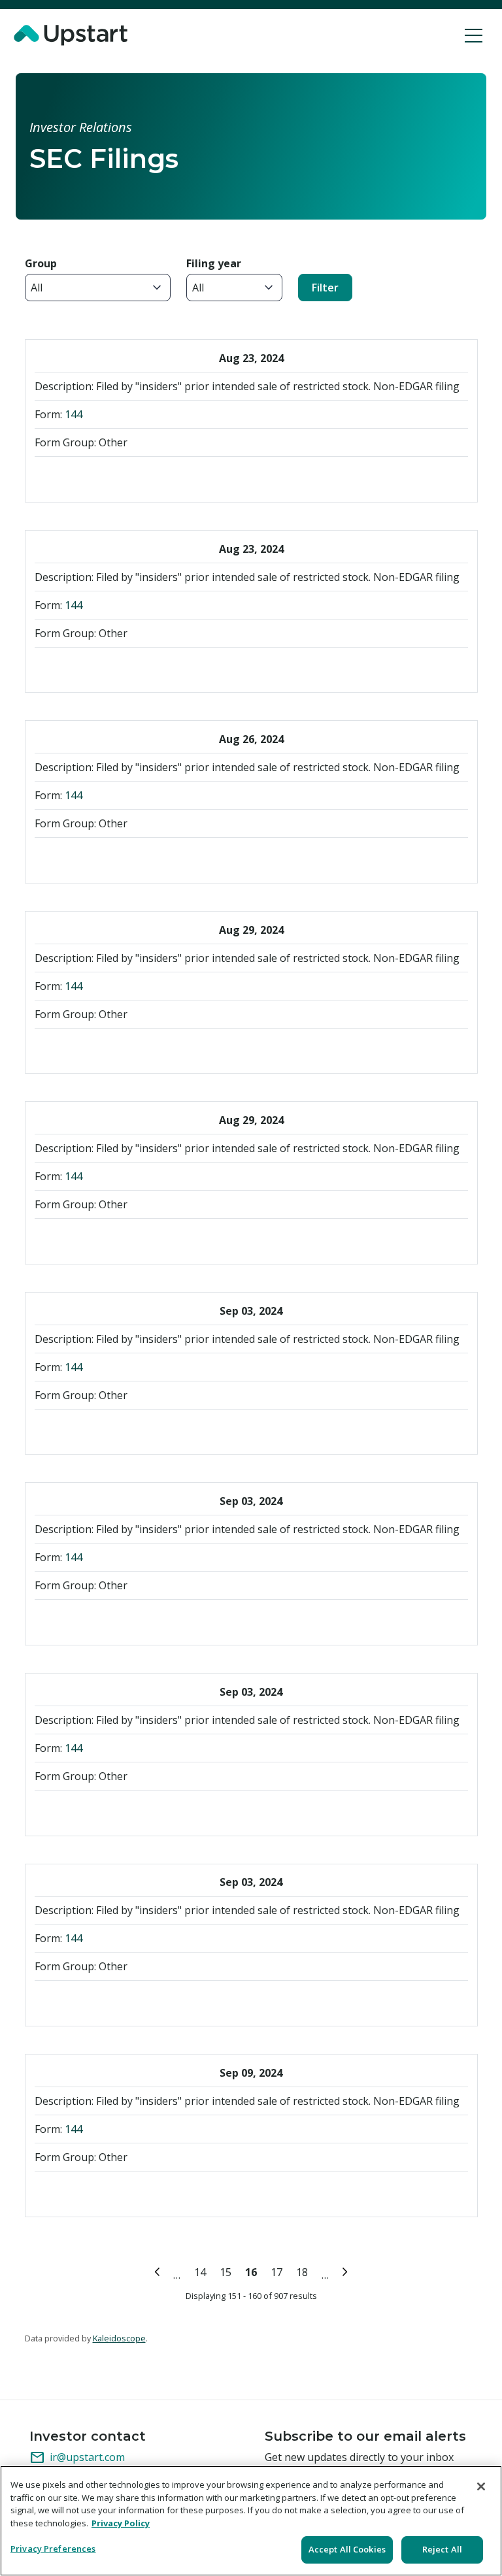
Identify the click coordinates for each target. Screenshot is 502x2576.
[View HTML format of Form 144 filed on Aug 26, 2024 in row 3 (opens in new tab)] (131, 858)
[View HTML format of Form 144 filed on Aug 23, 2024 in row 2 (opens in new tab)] (131, 668)
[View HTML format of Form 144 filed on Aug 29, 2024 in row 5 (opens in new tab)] (131, 1239)
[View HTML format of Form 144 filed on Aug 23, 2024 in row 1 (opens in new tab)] (131, 477)
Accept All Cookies (347, 2549)
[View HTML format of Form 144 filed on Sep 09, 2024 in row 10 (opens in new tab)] (131, 2192)
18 (304, 2271)
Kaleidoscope (119, 2338)
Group (41, 263)
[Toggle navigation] (474, 35)
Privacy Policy (121, 2523)
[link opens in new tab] (73, 35)
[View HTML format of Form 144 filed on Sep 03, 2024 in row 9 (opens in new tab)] (131, 2001)
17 (279, 2271)
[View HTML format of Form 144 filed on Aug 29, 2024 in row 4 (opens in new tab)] (131, 1049)
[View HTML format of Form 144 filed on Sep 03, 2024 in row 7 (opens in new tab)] (131, 1620)
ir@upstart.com (77, 2458)
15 (228, 2271)
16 (253, 2271)
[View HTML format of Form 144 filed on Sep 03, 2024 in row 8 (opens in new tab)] (131, 1811)
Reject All (442, 2549)
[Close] (481, 2486)
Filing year (214, 263)
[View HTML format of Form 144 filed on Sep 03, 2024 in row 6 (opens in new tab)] (131, 1430)
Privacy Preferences (53, 2549)
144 (74, 414)
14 (202, 2271)
